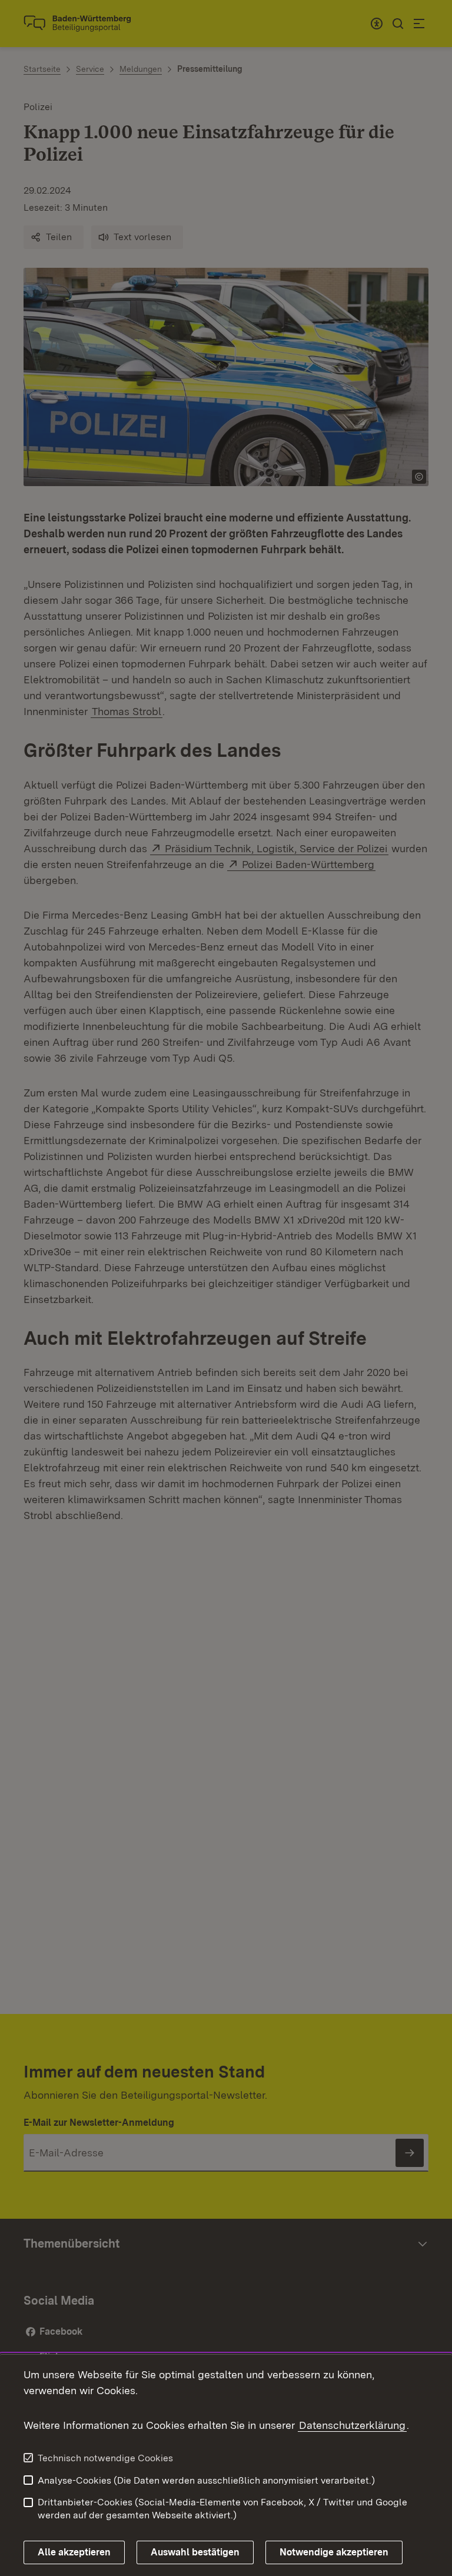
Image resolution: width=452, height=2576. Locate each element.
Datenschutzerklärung (352, 2425)
